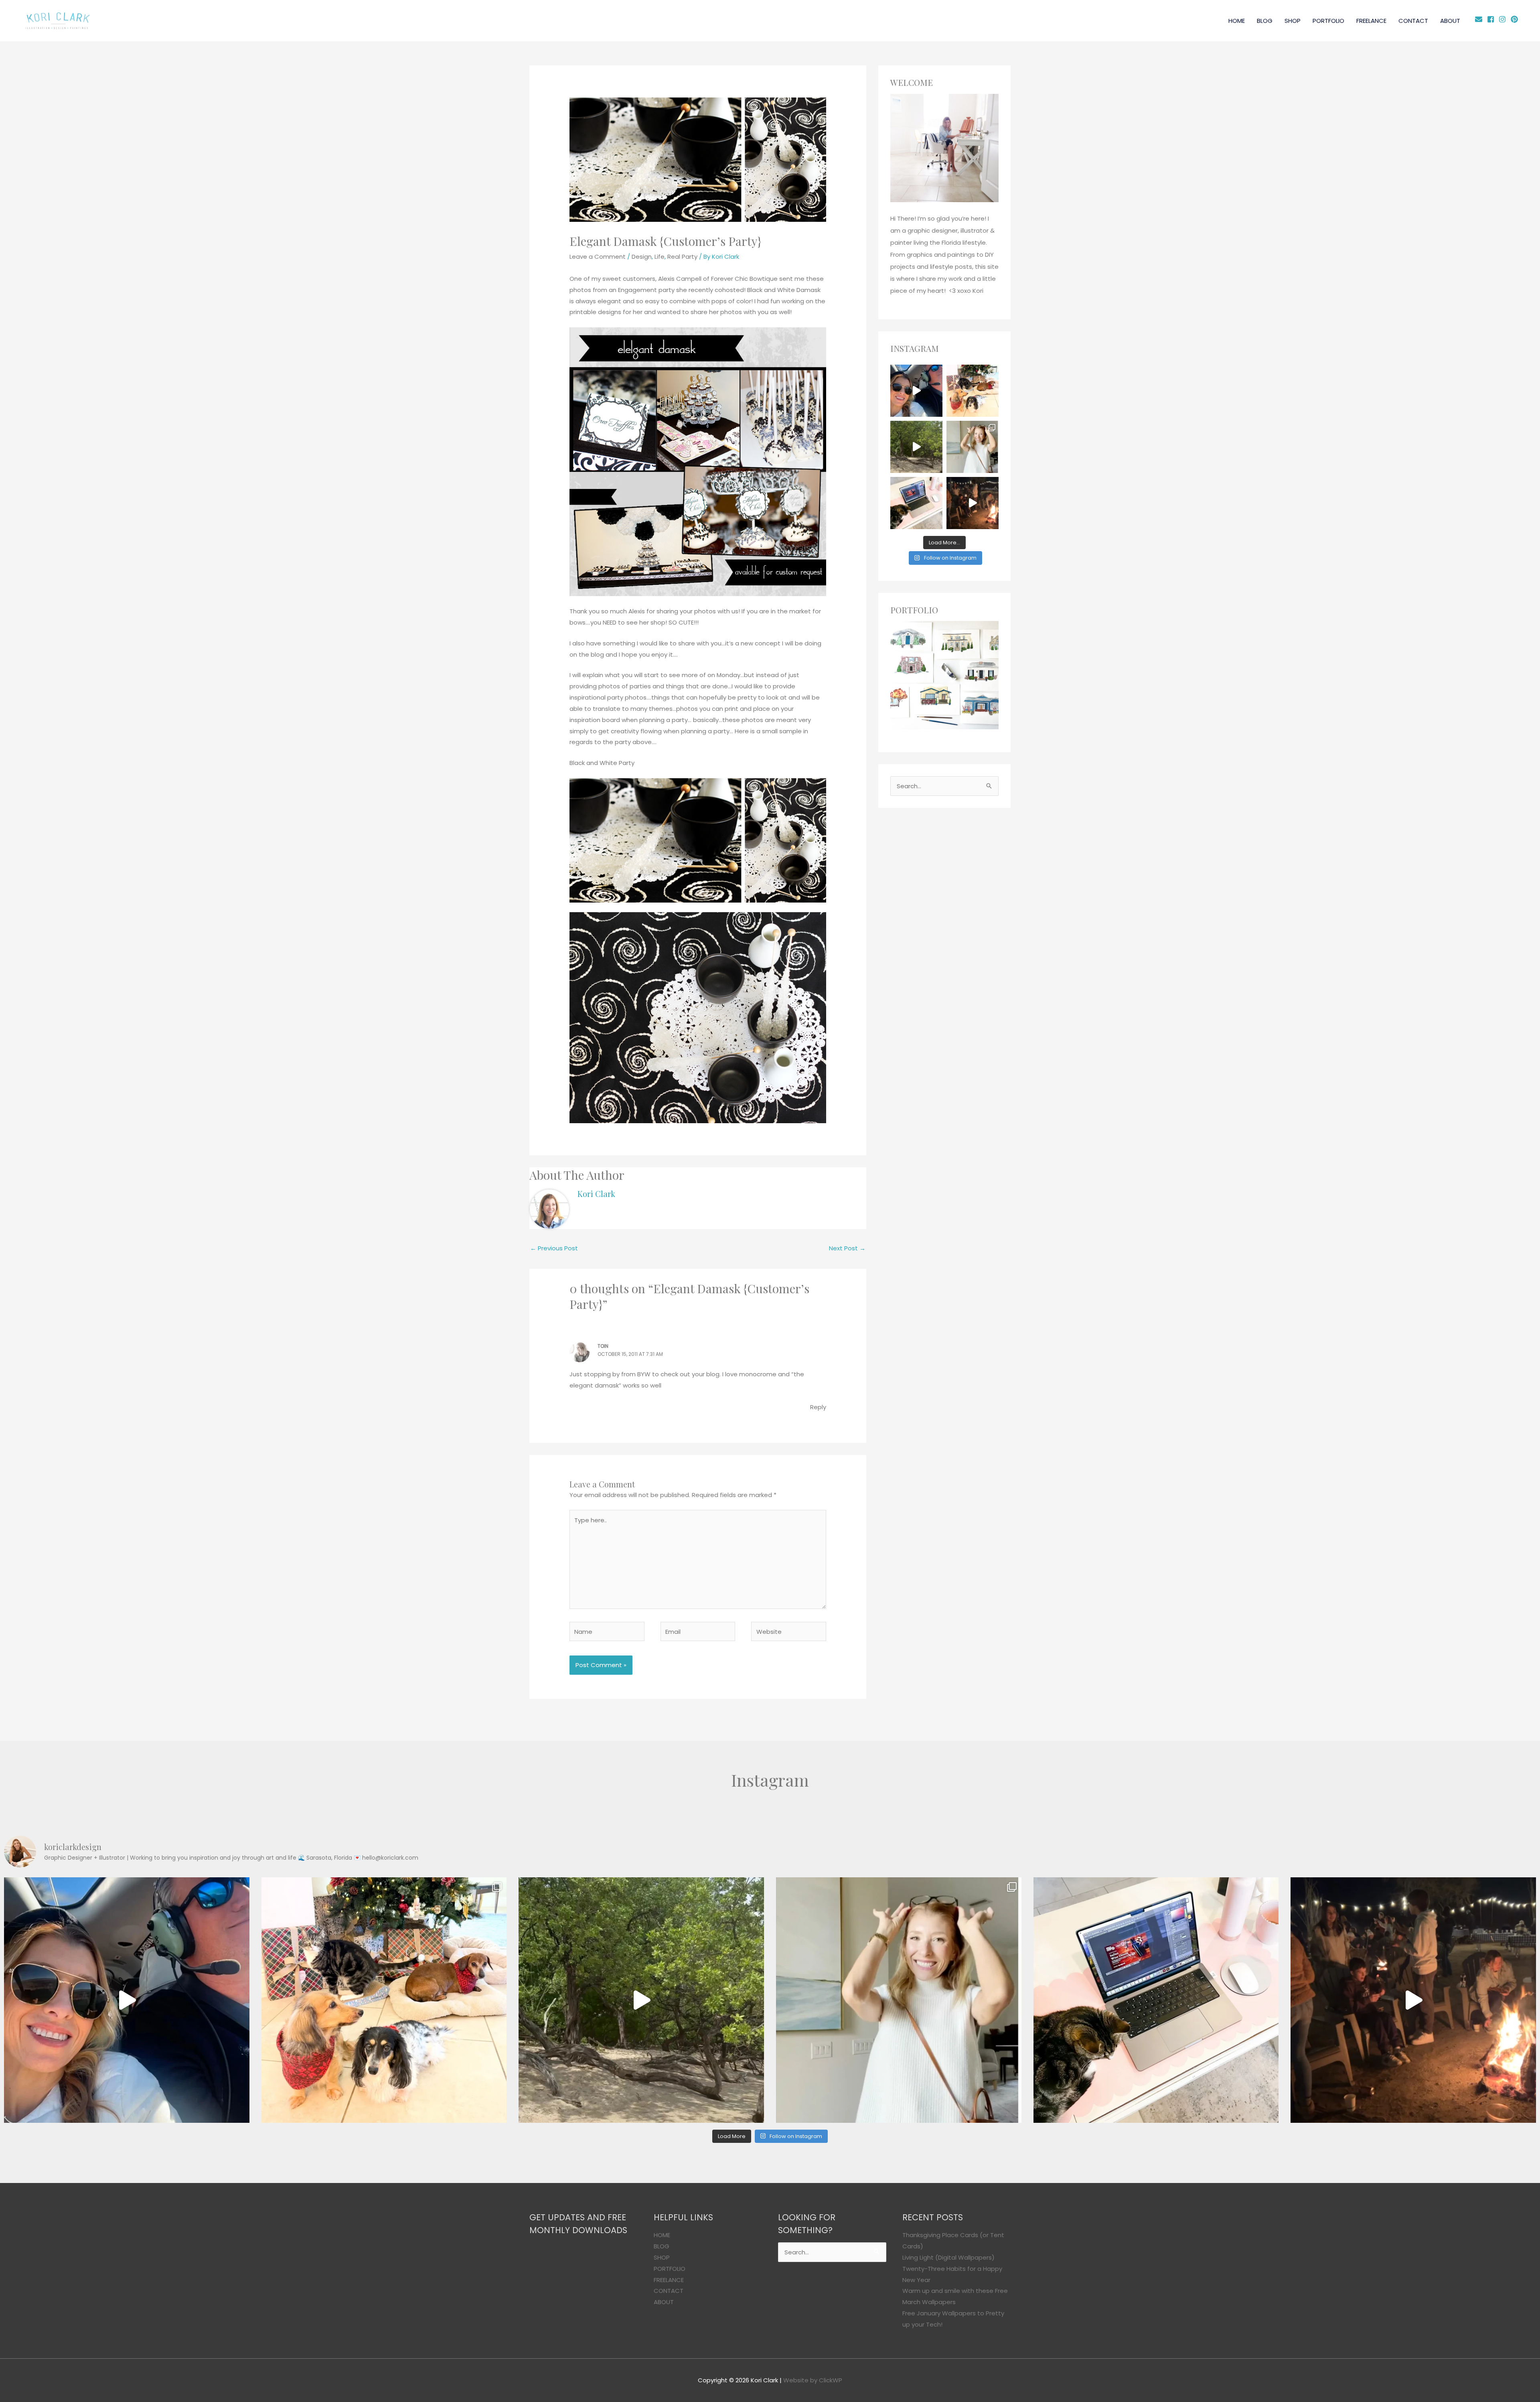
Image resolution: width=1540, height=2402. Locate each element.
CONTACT (1413, 21)
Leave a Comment (598, 257)
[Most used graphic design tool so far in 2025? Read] (973, 447)
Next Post (847, 1248)
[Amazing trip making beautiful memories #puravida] (916, 447)
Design (642, 257)
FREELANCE (1371, 21)
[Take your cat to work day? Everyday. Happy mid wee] (916, 503)
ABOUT (1450, 21)
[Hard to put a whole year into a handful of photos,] (973, 503)
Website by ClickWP (813, 2380)
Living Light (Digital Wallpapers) (948, 2257)
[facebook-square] (1492, 19)
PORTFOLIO (1328, 21)
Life (660, 257)
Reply (818, 1407)
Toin (603, 1346)
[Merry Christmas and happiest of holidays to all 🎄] (973, 391)
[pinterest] (1515, 19)
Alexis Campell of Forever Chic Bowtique (718, 279)
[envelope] (1480, 19)
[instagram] (1504, 19)
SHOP (1293, 21)
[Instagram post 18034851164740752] (916, 391)
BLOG (1265, 21)
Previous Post (554, 1248)
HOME (1237, 21)
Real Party (682, 257)
